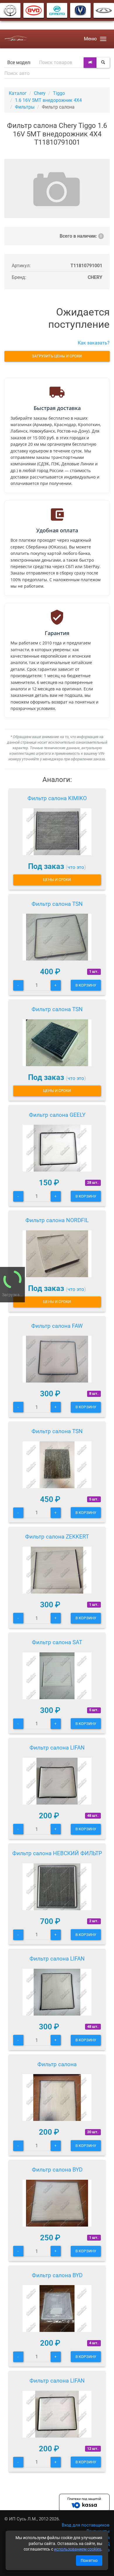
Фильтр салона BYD (57, 2170)
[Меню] (103, 39)
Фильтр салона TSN (57, 904)
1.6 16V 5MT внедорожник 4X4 (48, 100)
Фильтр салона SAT (57, 1642)
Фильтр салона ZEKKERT (57, 1537)
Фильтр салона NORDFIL (57, 1220)
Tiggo (59, 93)
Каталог (18, 93)
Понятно (89, 2560)
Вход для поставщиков (86, 2525)
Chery (40, 93)
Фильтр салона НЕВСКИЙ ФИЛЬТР (57, 1853)
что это (76, 867)
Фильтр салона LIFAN (57, 1748)
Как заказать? (94, 343)
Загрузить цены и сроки (57, 356)
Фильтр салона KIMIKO (57, 798)
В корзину (86, 985)
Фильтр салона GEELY (57, 1115)
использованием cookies (78, 2549)
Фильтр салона (57, 2064)
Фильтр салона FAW (57, 1326)
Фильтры (25, 107)
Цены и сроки (57, 880)
